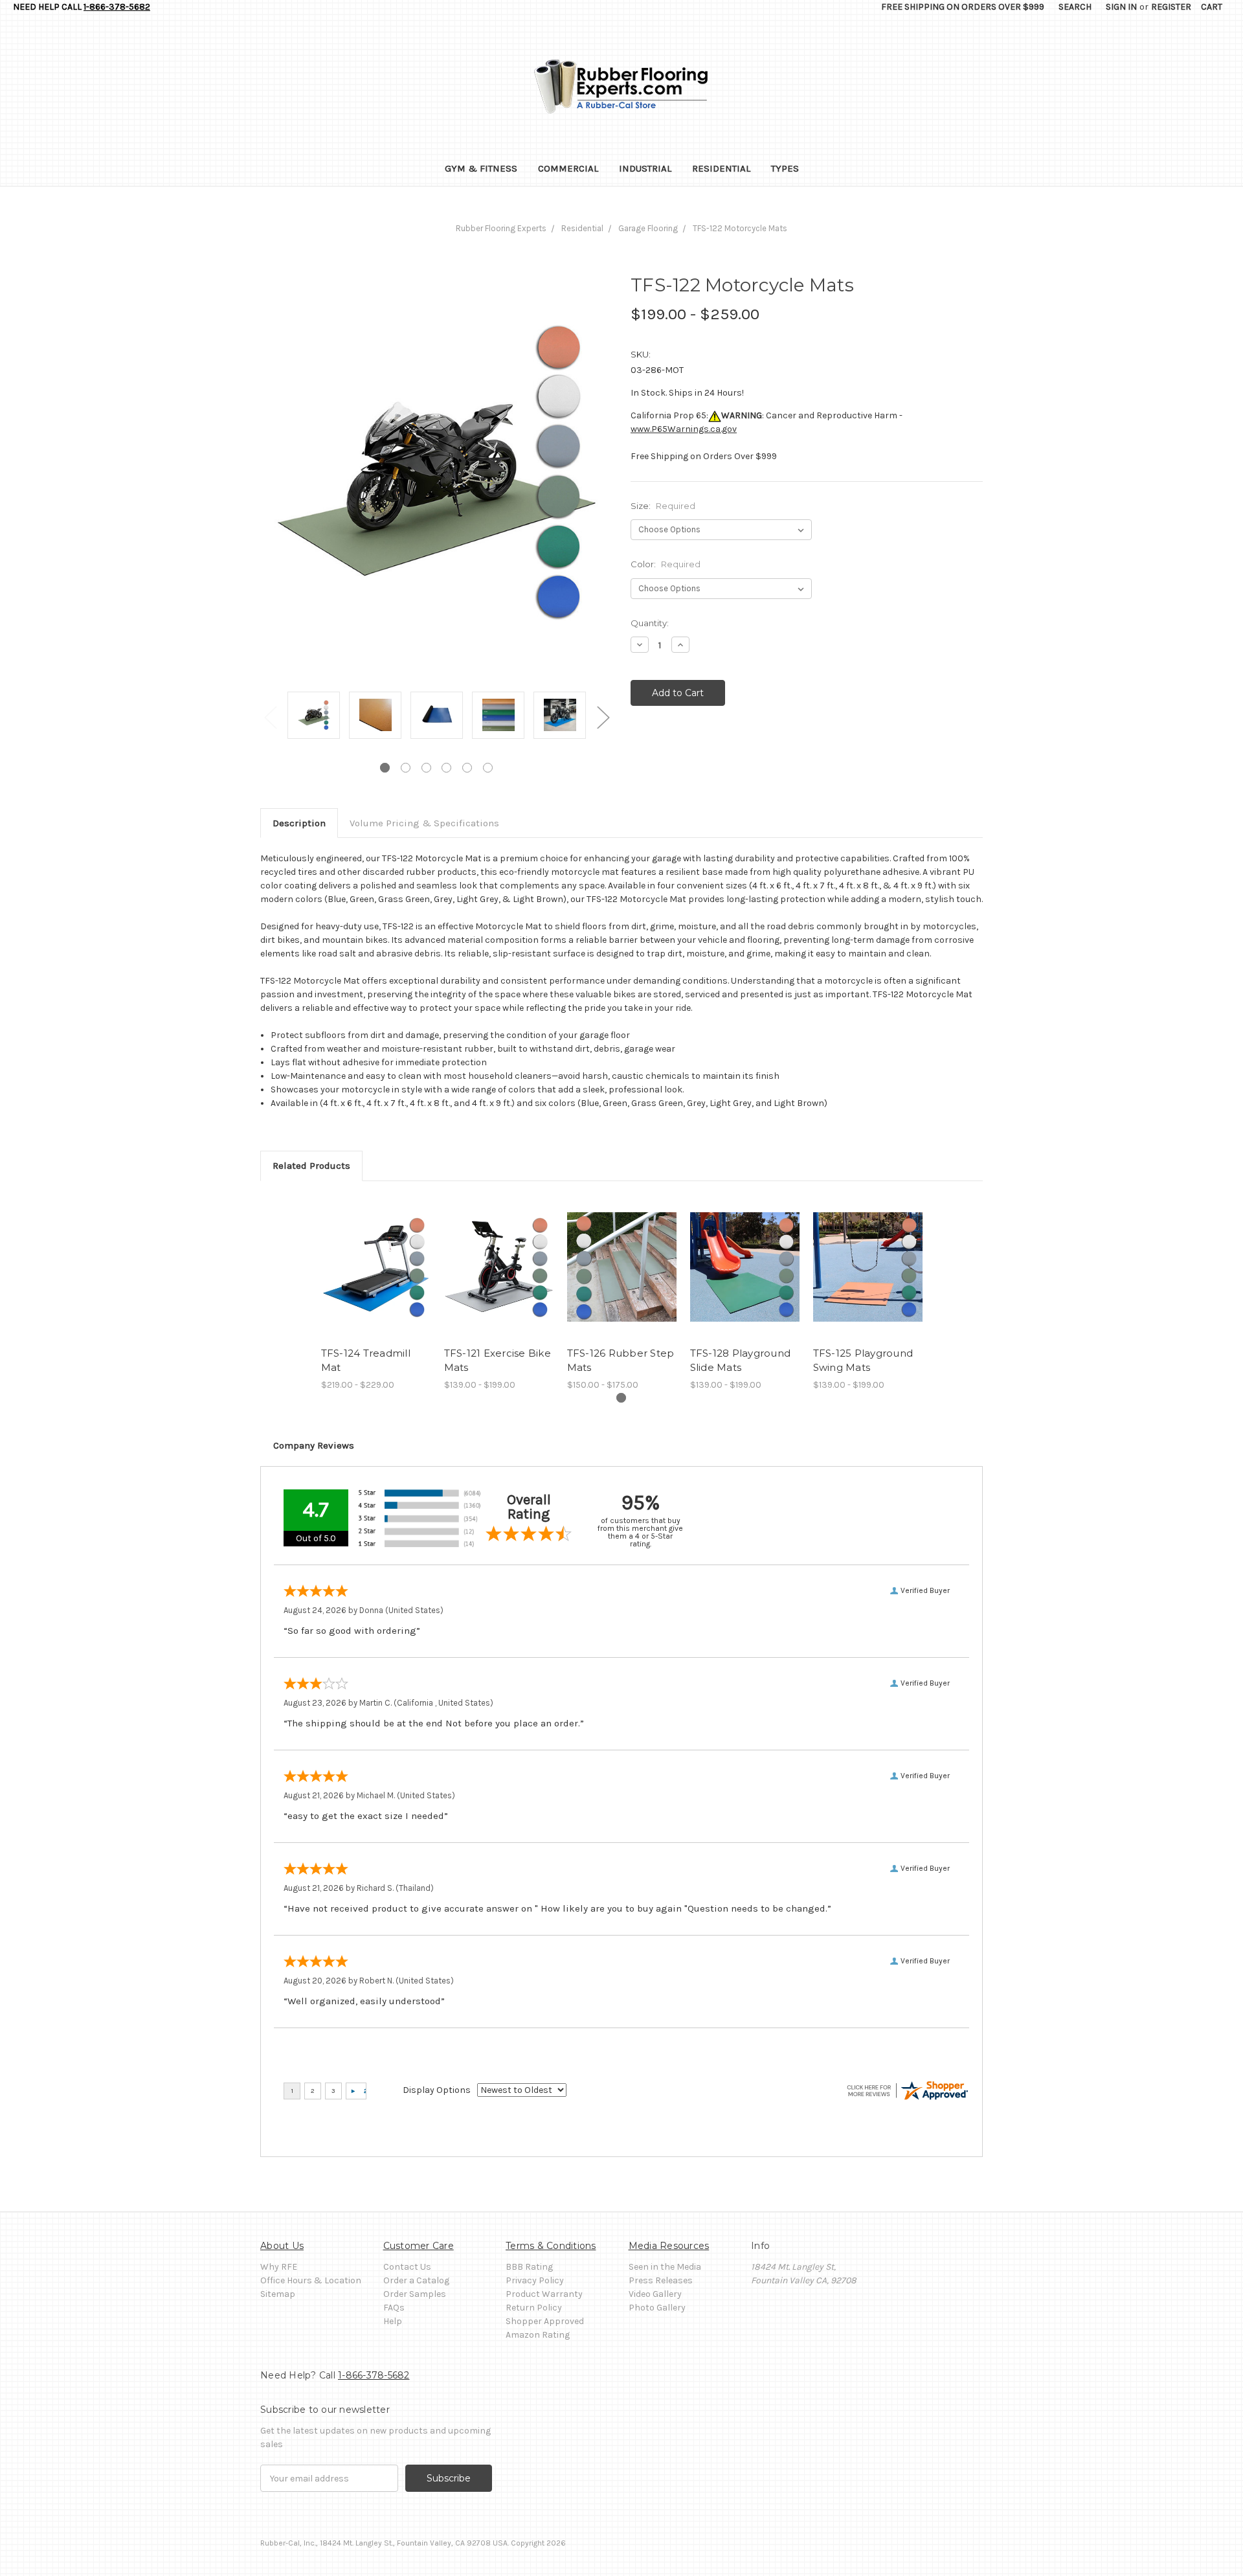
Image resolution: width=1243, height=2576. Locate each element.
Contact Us (407, 2267)
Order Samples (415, 2294)
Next (603, 717)
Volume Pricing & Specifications (424, 823)
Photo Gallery (657, 2308)
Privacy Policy (535, 2280)
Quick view (375, 1267)
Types (785, 168)
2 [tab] (406, 768)
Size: (663, 506)
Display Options (437, 2090)
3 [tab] (426, 768)
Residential (721, 168)
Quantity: (650, 623)
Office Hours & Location (311, 2280)
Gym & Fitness (481, 168)
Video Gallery (655, 2294)
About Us (282, 2246)
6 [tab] (488, 768)
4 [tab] (446, 768)
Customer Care (419, 2246)
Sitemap (278, 2294)
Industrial (645, 168)
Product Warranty (544, 2294)
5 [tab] (467, 768)
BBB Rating (529, 2267)
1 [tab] (385, 768)
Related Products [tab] (311, 1166)
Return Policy (534, 2308)
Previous (270, 717)
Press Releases (661, 2280)
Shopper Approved (545, 2321)
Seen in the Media (665, 2267)
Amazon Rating (538, 2335)
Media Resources (669, 2246)
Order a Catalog (416, 2280)
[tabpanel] (314, 716)
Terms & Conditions (551, 2246)
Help (393, 2321)
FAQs (394, 2308)
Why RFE (279, 2267)
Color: (666, 564)
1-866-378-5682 (117, 7)
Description (299, 823)
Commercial (568, 168)
